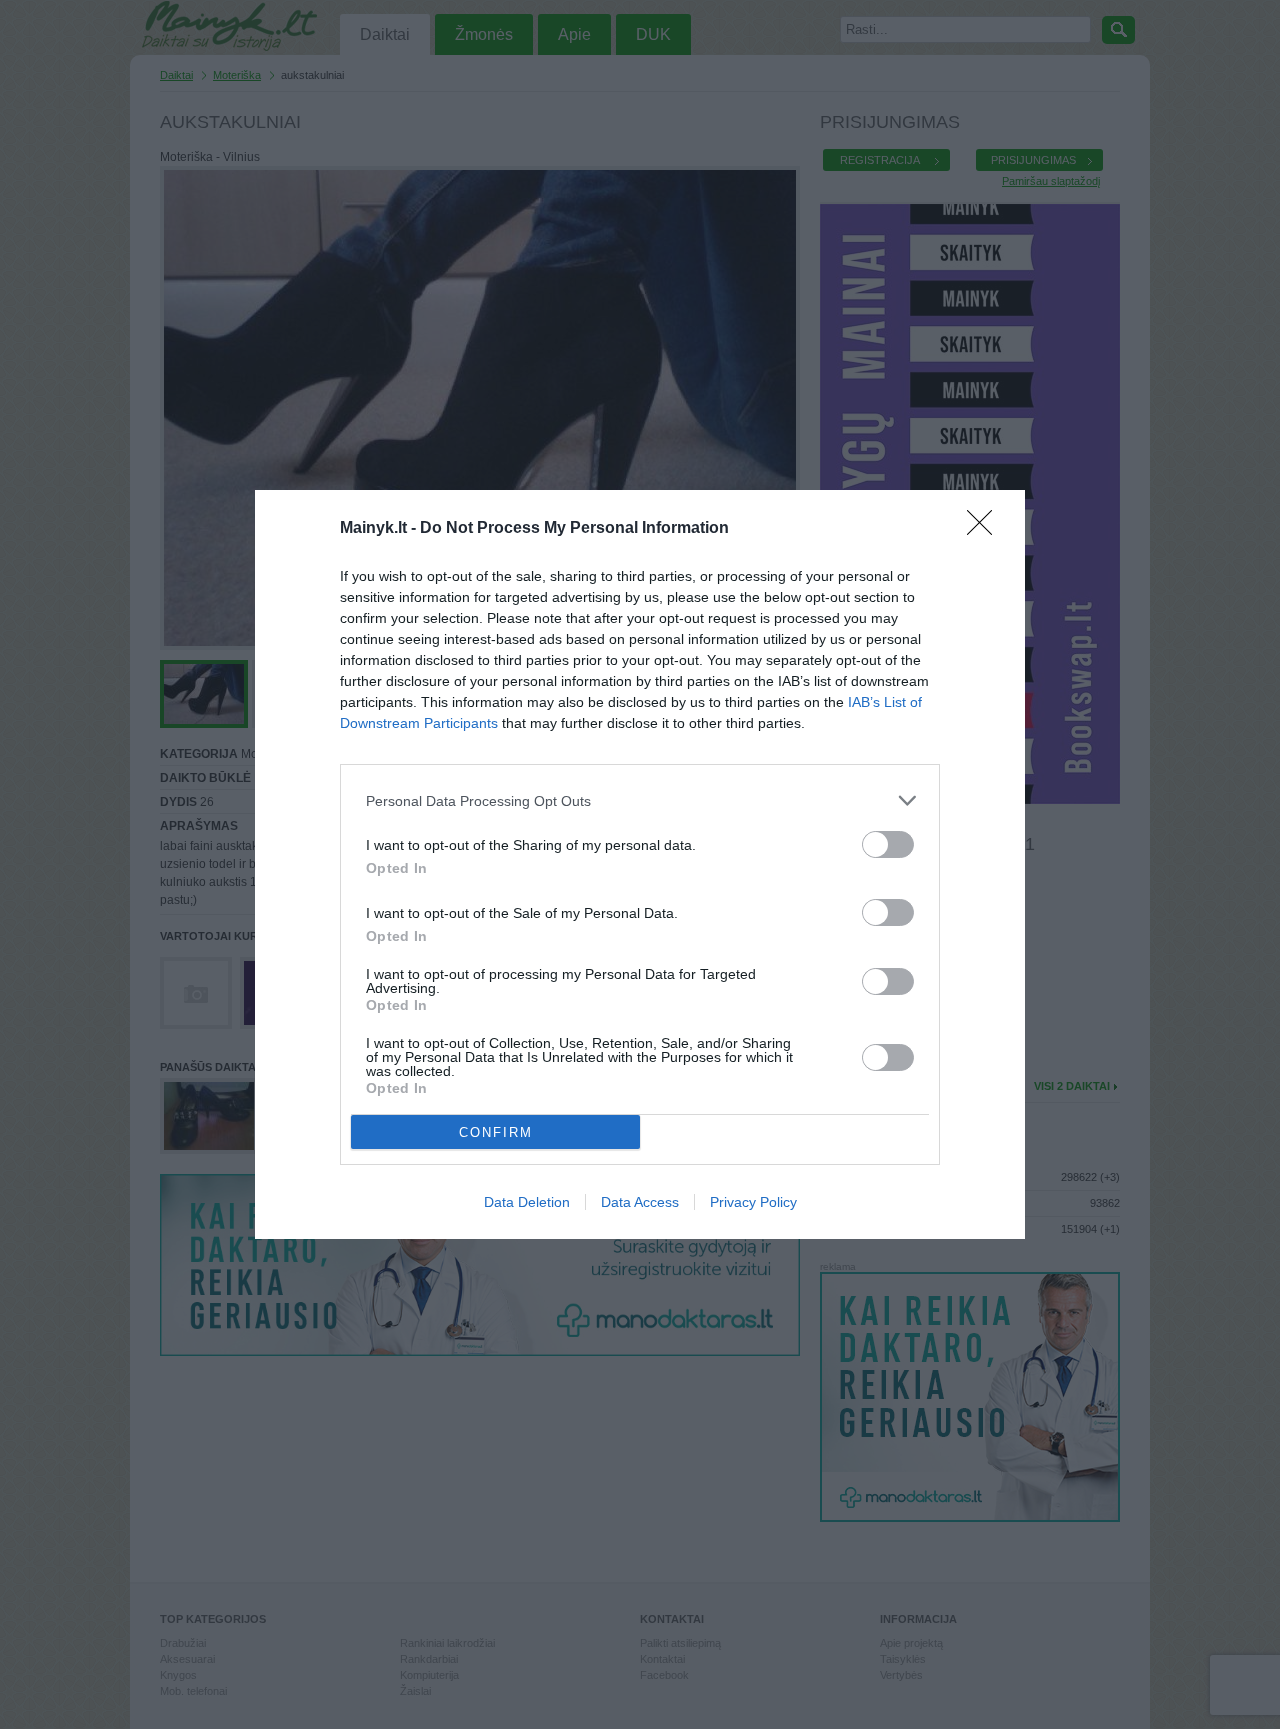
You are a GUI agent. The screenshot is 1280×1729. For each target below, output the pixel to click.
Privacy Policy (753, 1202)
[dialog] (640, 864)
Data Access (640, 1202)
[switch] (888, 844)
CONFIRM (496, 1132)
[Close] (986, 529)
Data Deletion (527, 1202)
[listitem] (640, 800)
